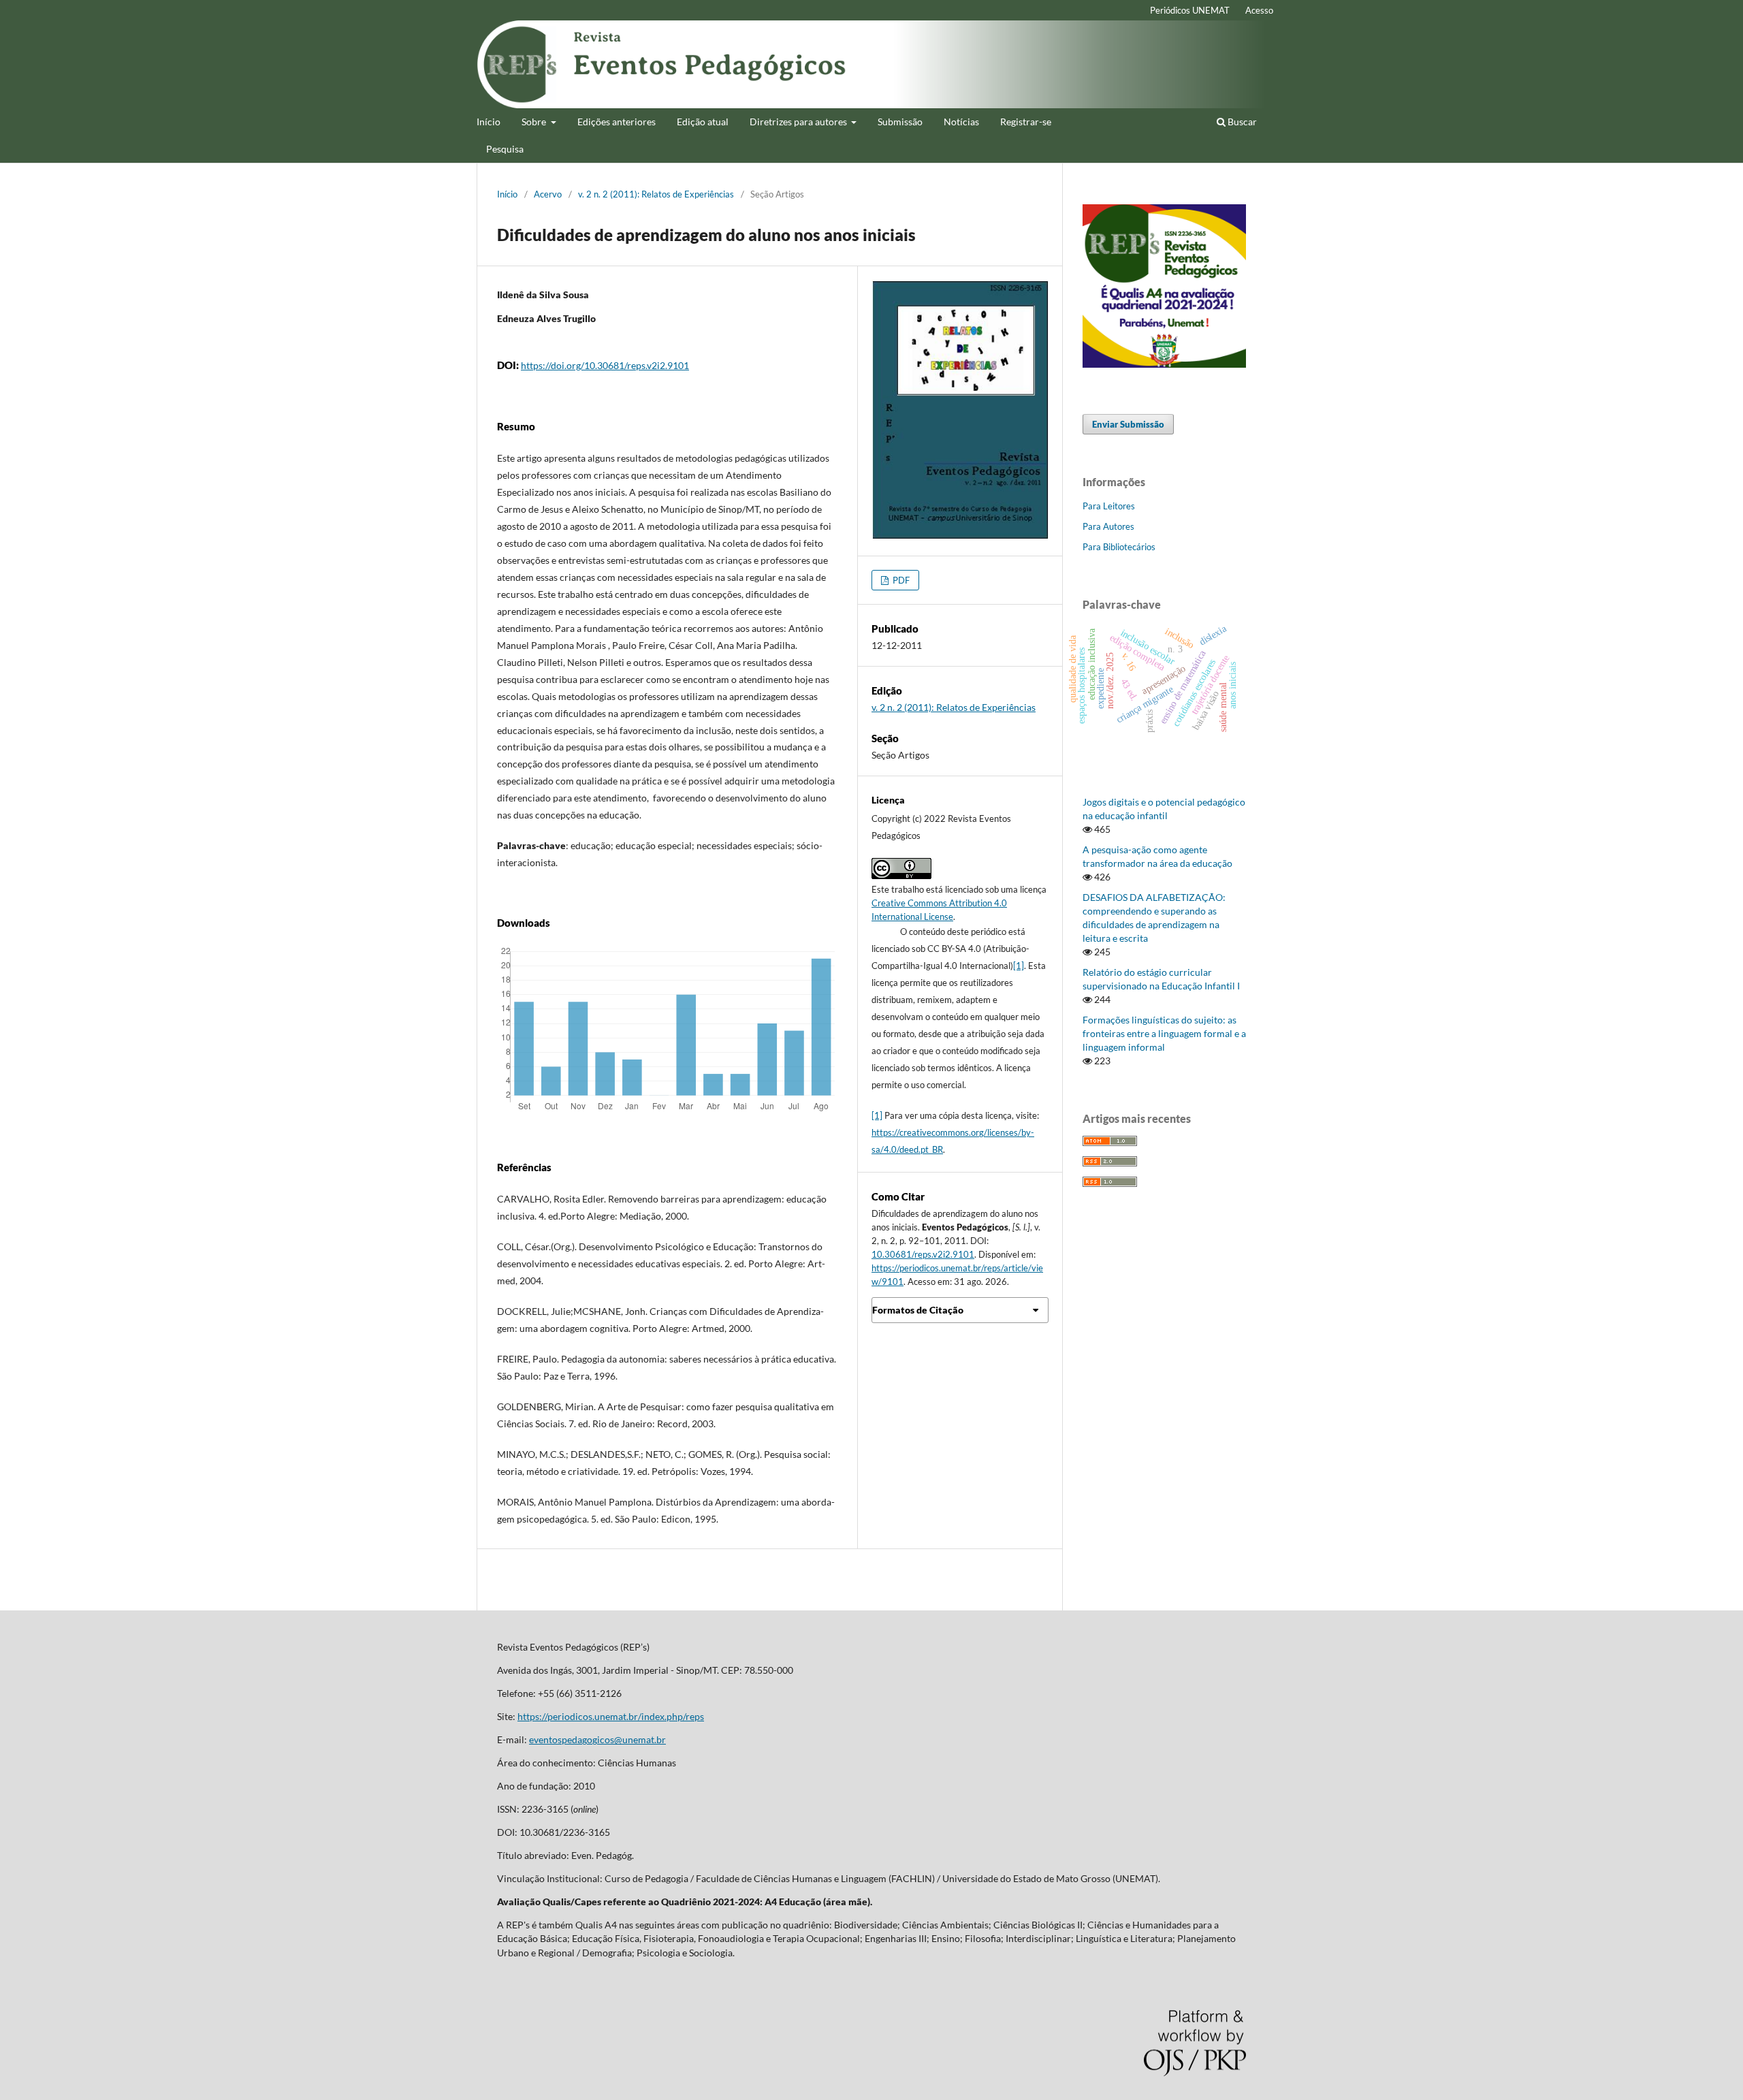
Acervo (548, 194)
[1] (1019, 966)
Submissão (900, 122)
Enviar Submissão (1128, 424)
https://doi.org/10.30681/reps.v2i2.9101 (605, 365)
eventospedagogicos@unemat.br (597, 1739)
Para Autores (1108, 526)
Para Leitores (1109, 506)
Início (489, 122)
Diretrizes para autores (799, 122)
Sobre (535, 122)
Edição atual (703, 122)
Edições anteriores (617, 122)
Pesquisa (505, 149)
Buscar (1241, 122)
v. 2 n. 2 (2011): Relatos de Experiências (656, 194)
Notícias (961, 122)
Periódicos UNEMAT (1190, 10)
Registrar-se (1026, 122)
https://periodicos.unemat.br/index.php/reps (611, 1716)
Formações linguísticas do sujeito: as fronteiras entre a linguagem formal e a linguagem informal (1164, 1033)
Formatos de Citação (918, 1310)
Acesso (1259, 10)
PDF (900, 580)
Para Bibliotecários (1119, 547)
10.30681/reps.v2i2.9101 (923, 1254)
